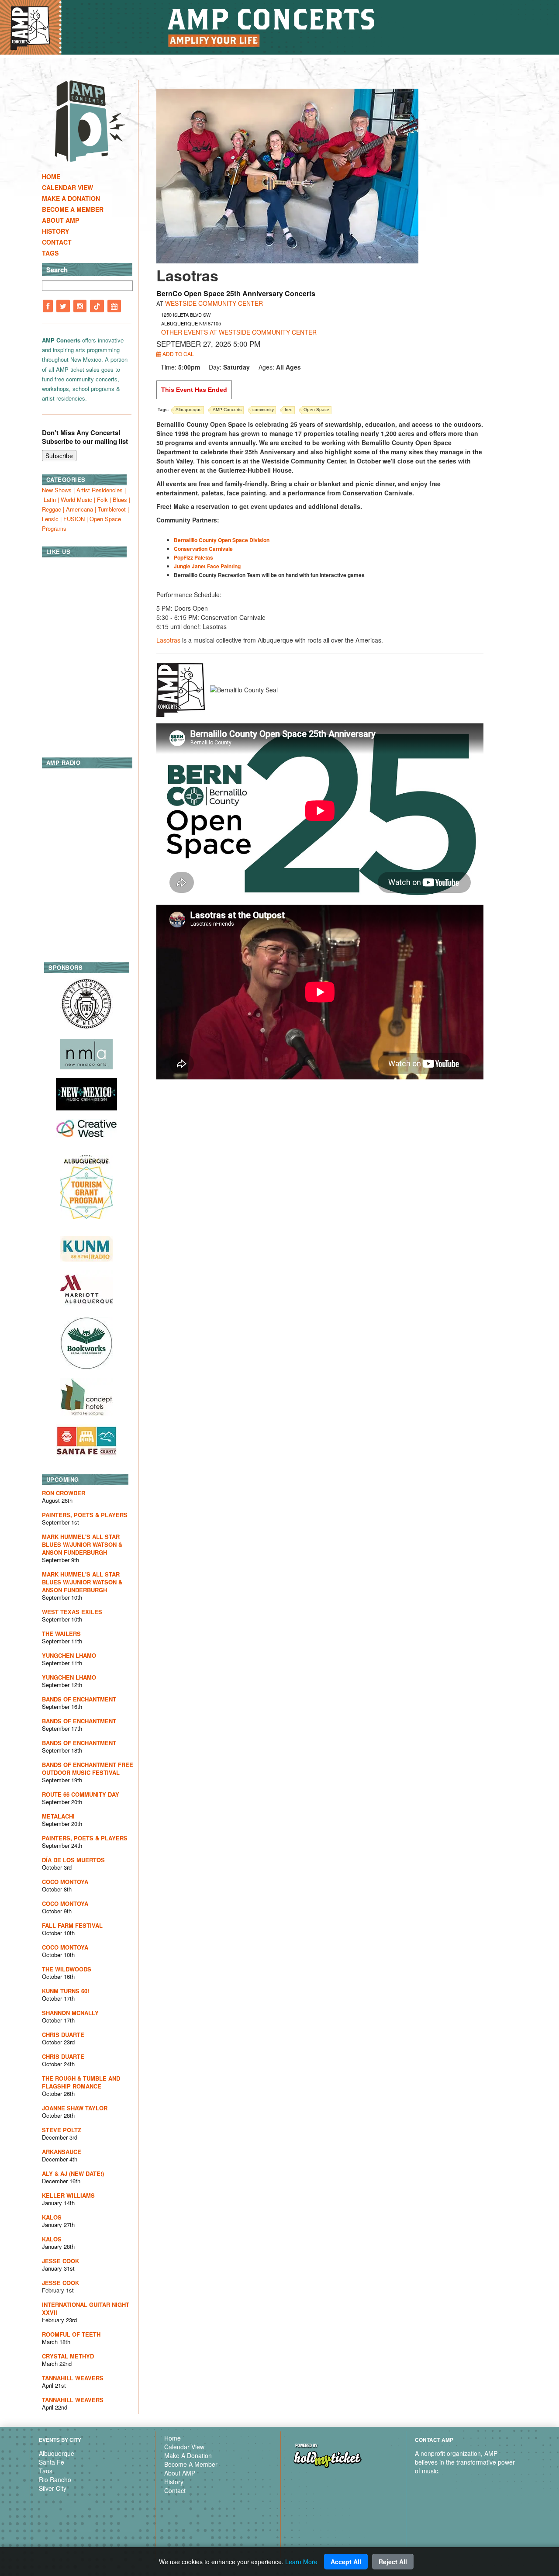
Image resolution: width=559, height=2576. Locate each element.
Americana (79, 509)
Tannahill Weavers (73, 2378)
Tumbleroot (112, 509)
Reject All (393, 2562)
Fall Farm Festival (72, 1925)
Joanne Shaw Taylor (75, 2108)
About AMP (60, 220)
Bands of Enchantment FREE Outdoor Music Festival (88, 1769)
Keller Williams (68, 2195)
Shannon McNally (70, 2013)
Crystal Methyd (68, 2356)
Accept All (346, 2562)
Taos (46, 2471)
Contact (57, 242)
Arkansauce (62, 2152)
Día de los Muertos (73, 1860)
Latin (50, 500)
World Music (76, 500)
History (55, 231)
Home (51, 176)
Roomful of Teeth (71, 2334)
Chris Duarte (63, 2035)
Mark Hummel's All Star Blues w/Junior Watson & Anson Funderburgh (82, 1544)
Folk (102, 500)
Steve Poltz (62, 2130)
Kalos (52, 2217)
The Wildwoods (67, 1969)
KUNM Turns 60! (66, 1991)
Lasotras (168, 640)
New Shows (57, 490)
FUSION (74, 519)
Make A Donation (71, 198)
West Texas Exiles (72, 1612)
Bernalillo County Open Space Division (222, 540)
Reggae (52, 509)
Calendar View (67, 187)
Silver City (53, 2488)
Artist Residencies (100, 490)
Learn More (301, 2562)
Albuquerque (57, 2453)
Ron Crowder (64, 1493)
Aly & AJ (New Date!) (73, 2173)
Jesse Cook (60, 2261)
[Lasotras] (287, 175)
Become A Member (73, 209)
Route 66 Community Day (81, 1794)
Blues (120, 500)
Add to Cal (178, 354)
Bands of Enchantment (79, 1699)
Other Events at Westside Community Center (239, 332)
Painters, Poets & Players (85, 1515)
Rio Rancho (55, 2479)
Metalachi (58, 1816)
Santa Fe (52, 2462)
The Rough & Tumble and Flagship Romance (81, 2082)
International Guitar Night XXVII (86, 2308)
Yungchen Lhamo (69, 1655)
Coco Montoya (65, 1882)
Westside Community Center (214, 303)
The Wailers (61, 1634)
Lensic (50, 519)
